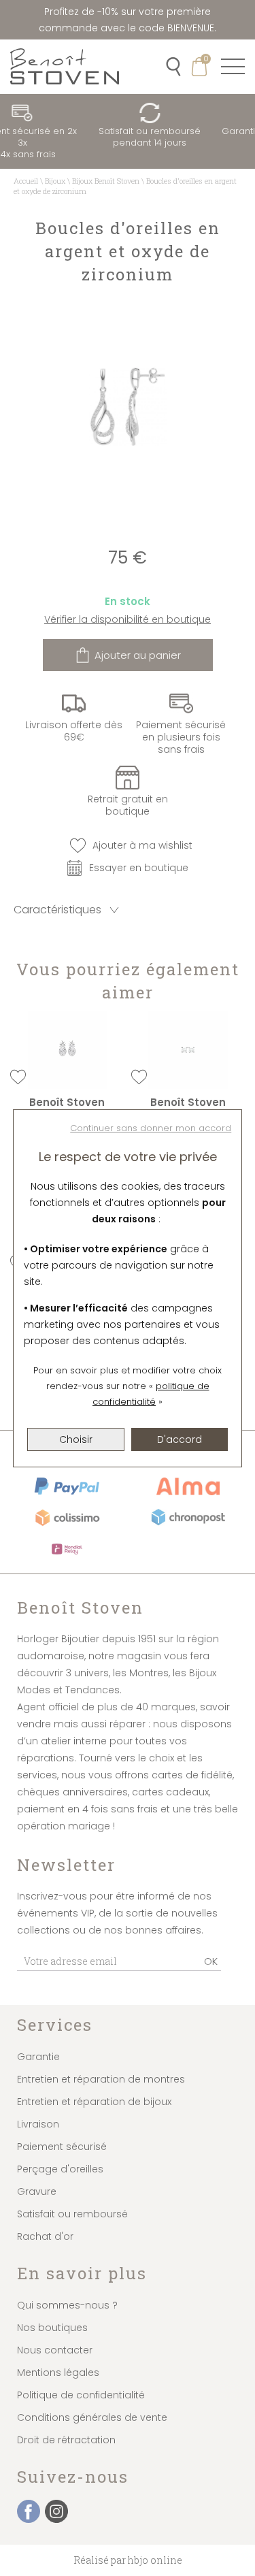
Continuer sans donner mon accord (151, 1128)
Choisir (76, 1439)
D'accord (180, 1439)
